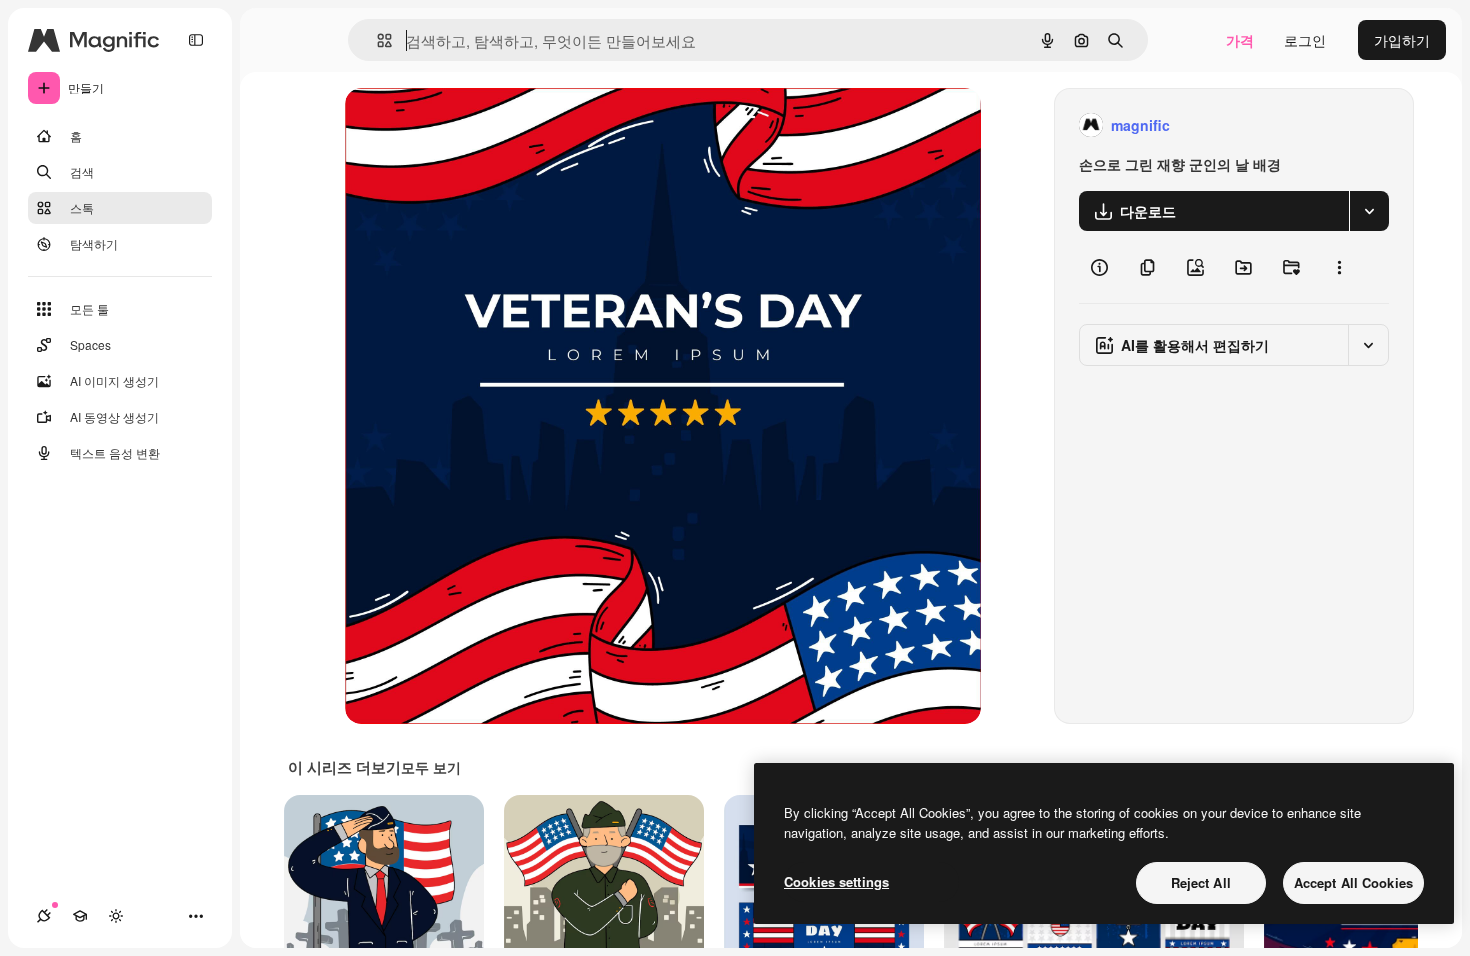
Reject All (1201, 882)
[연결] (44, 916)
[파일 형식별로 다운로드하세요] (1369, 211)
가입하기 (1402, 40)
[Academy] (80, 916)
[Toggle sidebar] (196, 40)
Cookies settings (836, 881)
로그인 (1305, 40)
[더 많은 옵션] (1339, 267)
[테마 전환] (116, 916)
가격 (1240, 40)
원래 (460, 125)
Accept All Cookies (1353, 882)
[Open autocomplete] (376, 40)
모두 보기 (431, 767)
